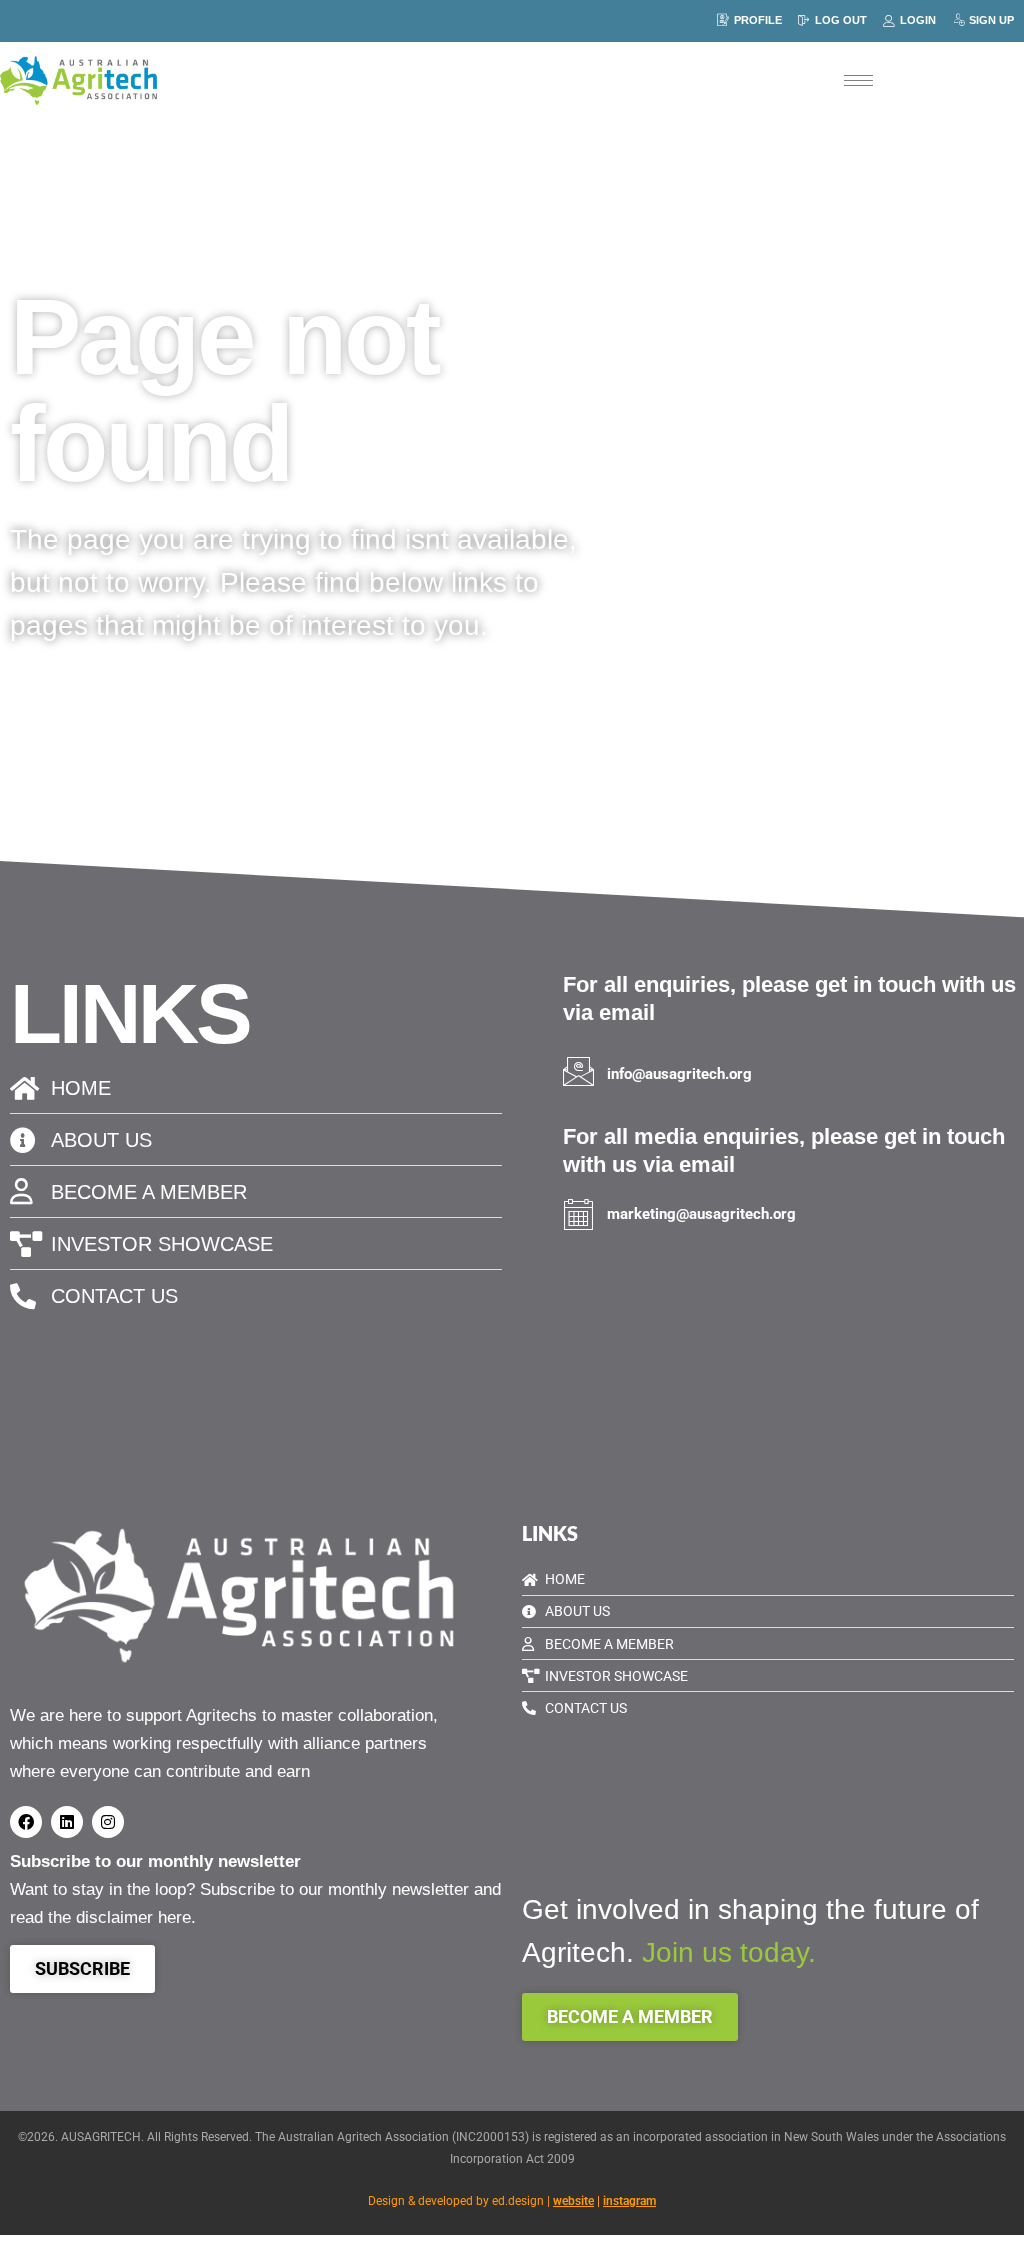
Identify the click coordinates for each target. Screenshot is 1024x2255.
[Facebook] (26, 1822)
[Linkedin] (67, 1822)
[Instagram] (108, 1822)
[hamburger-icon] (858, 80)
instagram (629, 2201)
